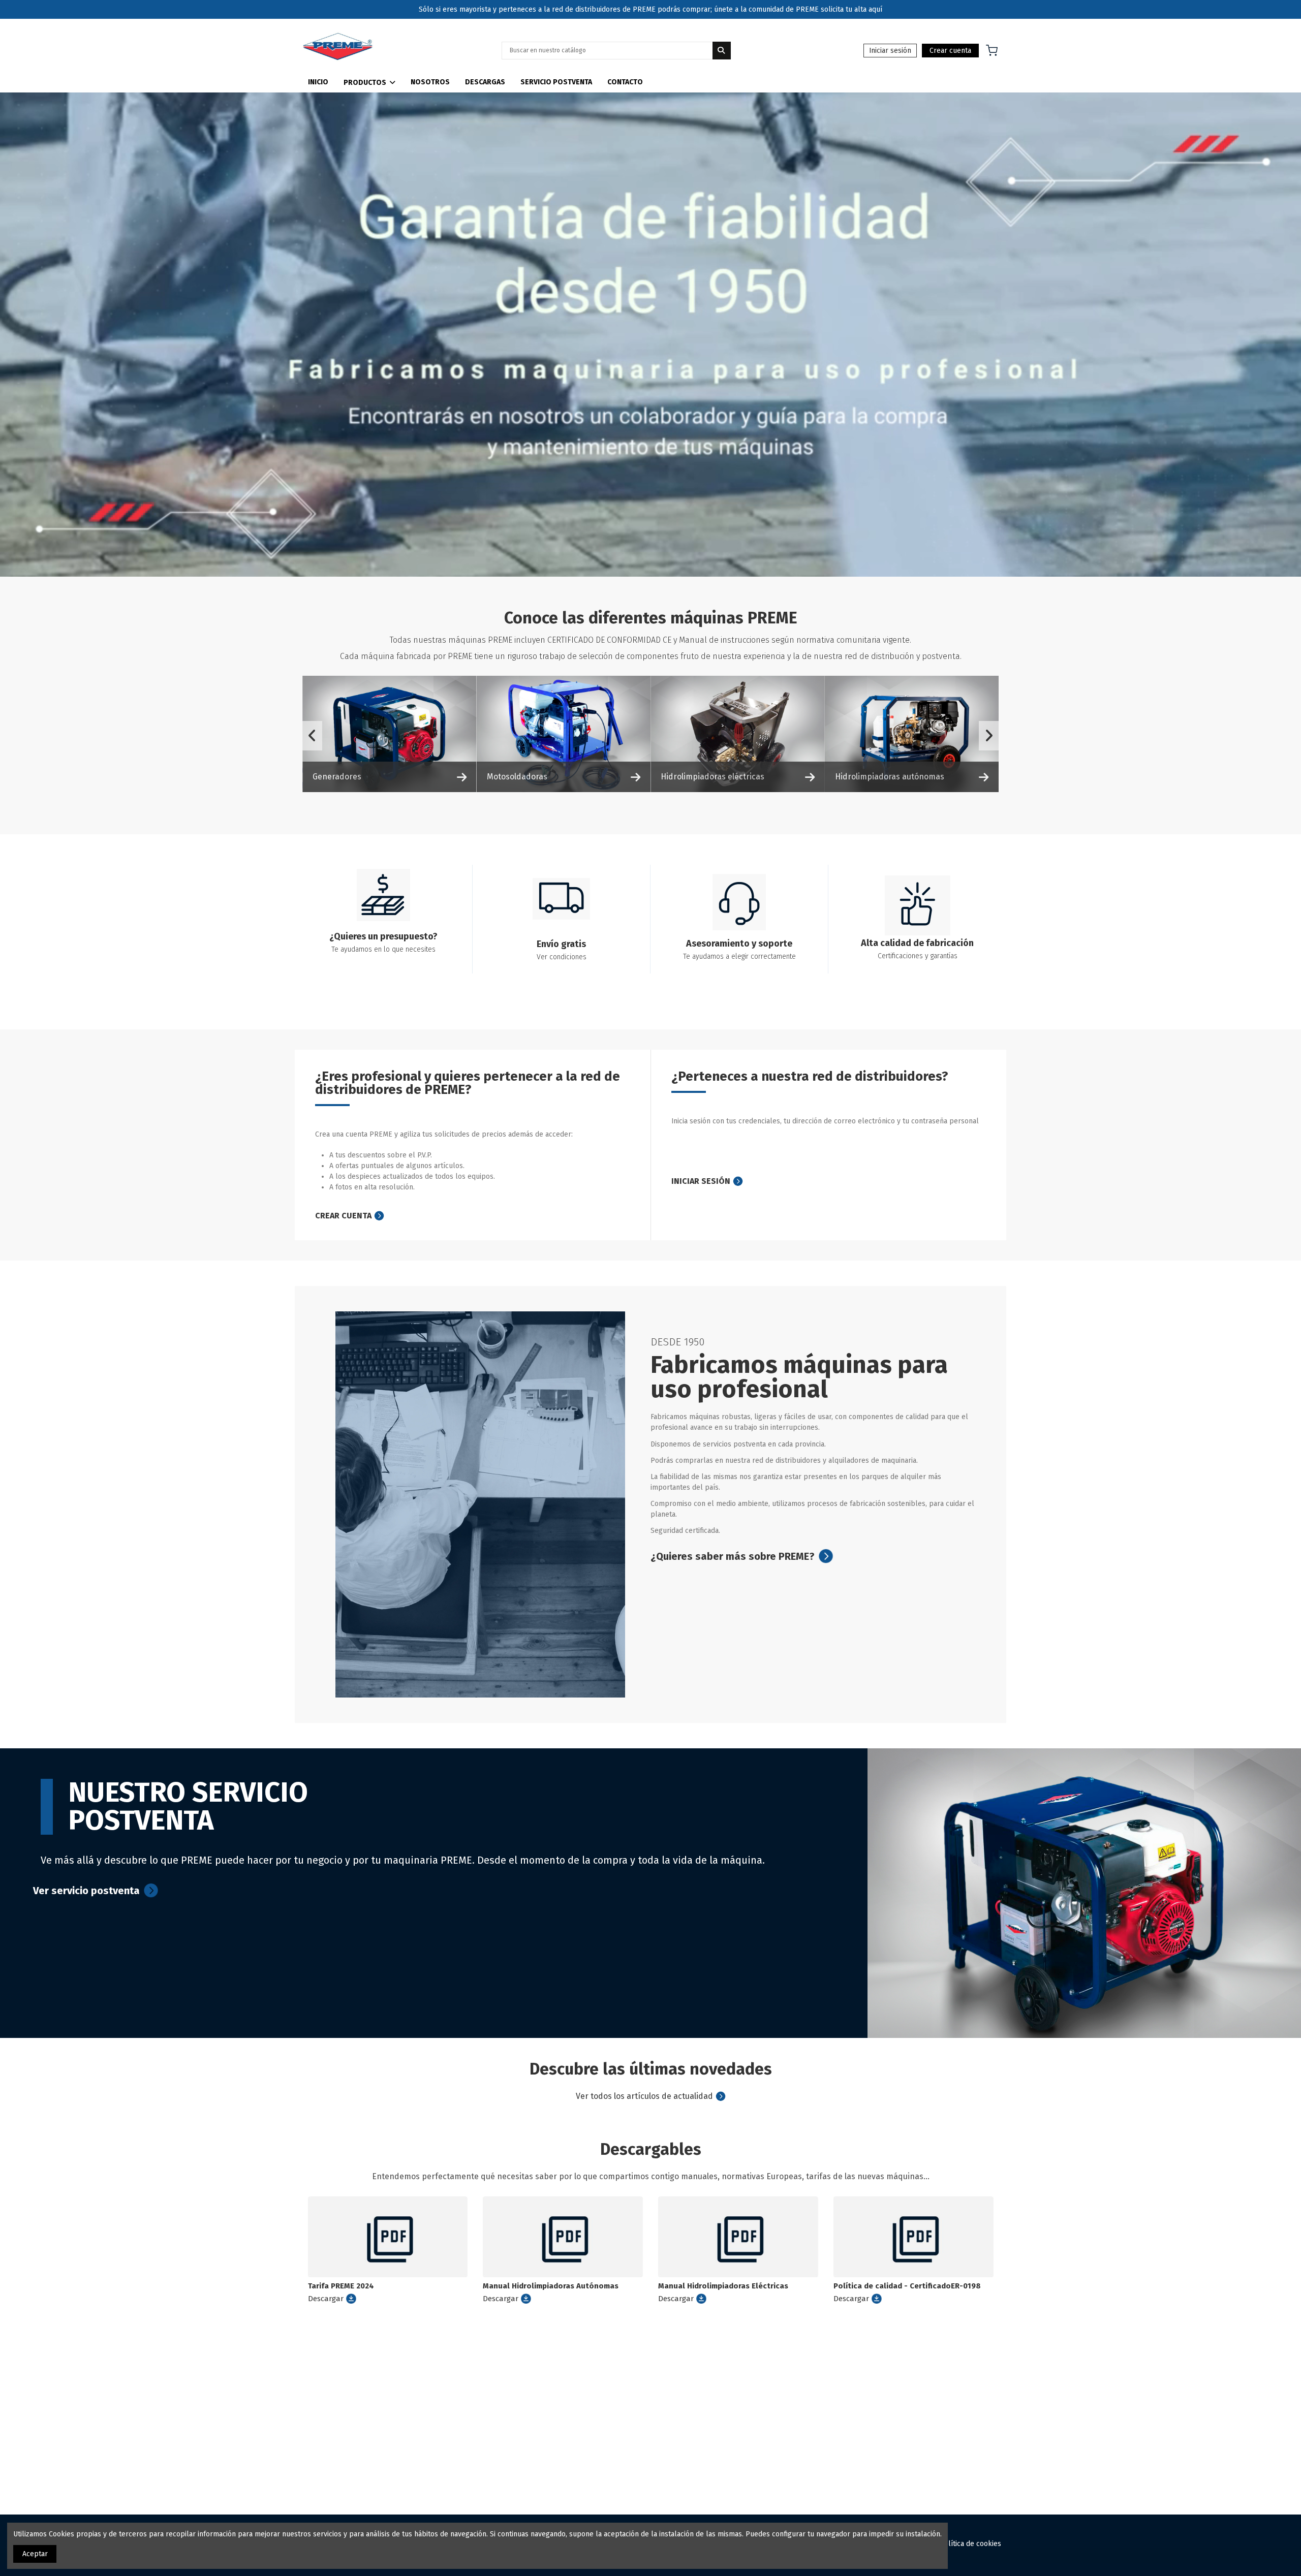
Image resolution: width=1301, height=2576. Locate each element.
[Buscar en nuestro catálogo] (722, 51)
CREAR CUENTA (343, 1216)
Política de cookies (970, 2544)
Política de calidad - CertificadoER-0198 (907, 2286)
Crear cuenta (950, 51)
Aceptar (35, 2554)
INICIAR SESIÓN (701, 1181)
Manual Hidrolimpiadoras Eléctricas (723, 2286)
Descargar (326, 2299)
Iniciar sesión (890, 51)
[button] (369, 80)
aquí (875, 9)
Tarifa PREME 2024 (341, 2286)
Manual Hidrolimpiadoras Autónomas (551, 2286)
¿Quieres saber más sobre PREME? (733, 1556)
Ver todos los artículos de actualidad (644, 2096)
